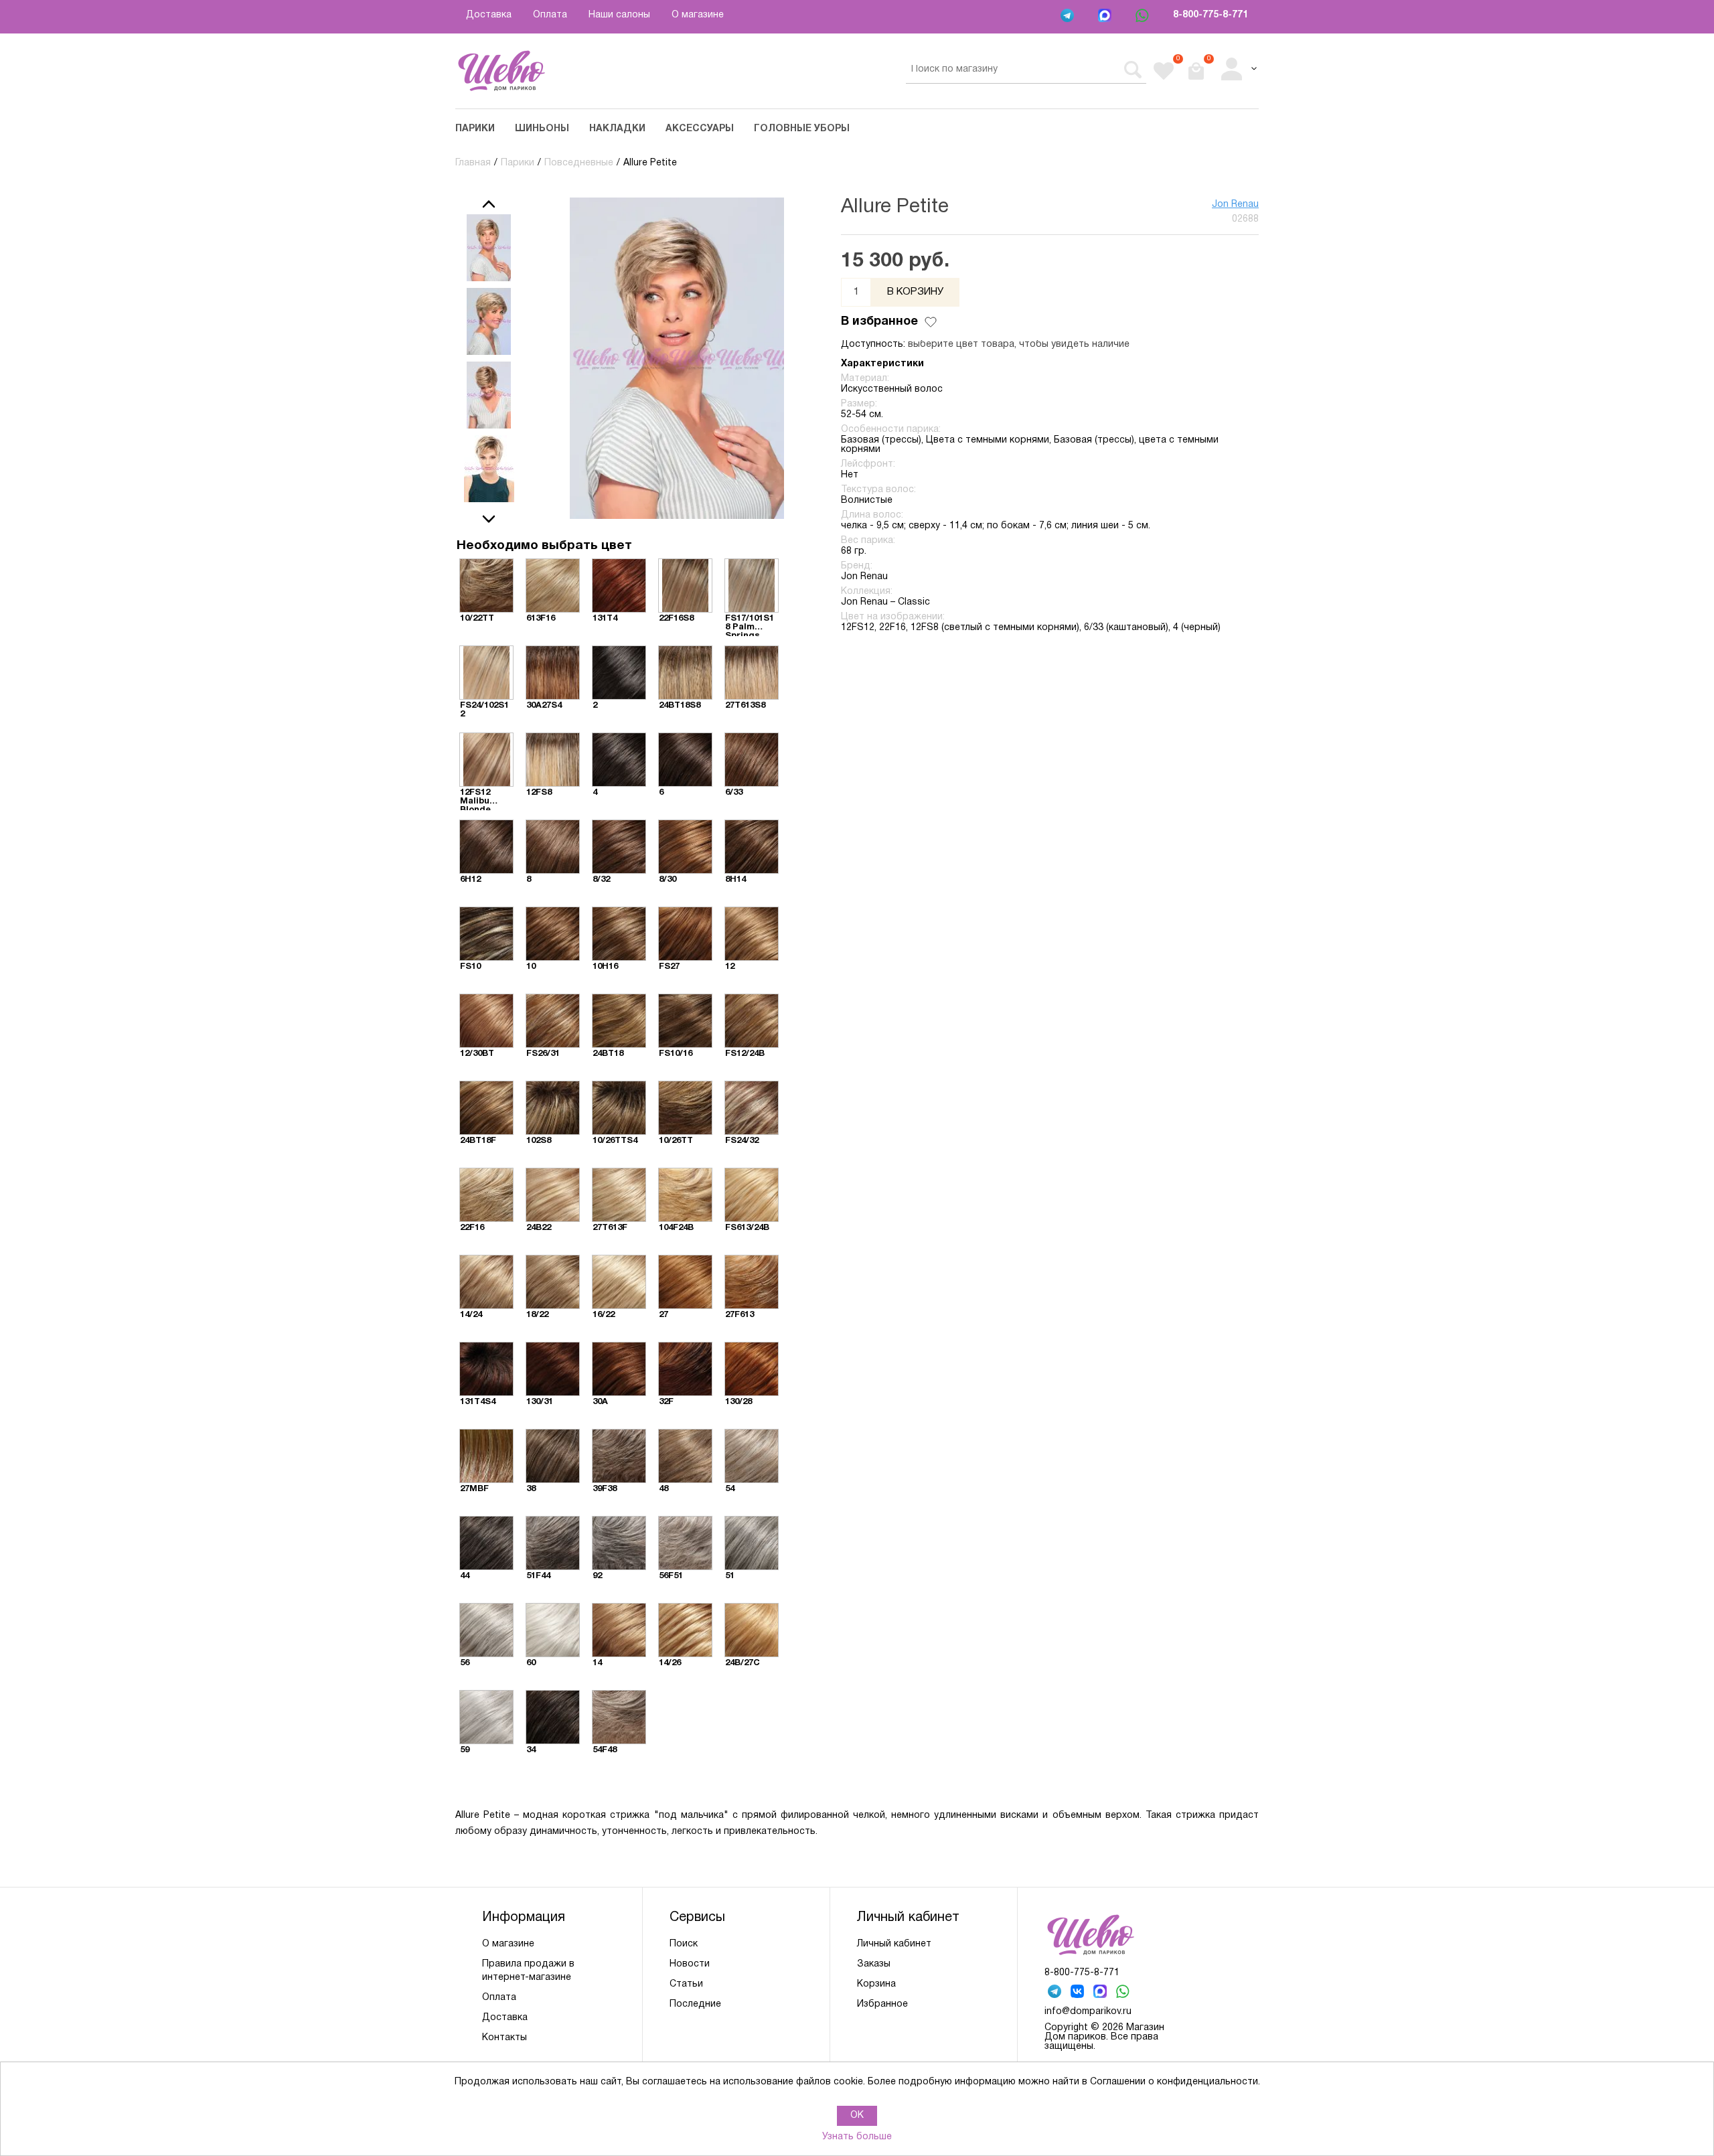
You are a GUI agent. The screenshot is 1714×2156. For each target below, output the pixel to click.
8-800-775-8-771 (1211, 15)
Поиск (684, 1944)
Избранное (882, 2004)
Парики (475, 129)
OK (857, 2115)
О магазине (698, 15)
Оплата (550, 15)
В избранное (879, 322)
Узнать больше (857, 2137)
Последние (695, 2004)
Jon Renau (1235, 205)
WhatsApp (1144, 17)
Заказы (874, 1964)
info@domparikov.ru (1088, 2012)
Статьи (686, 1984)
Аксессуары (700, 129)
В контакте (1079, 1993)
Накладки (617, 129)
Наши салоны (619, 15)
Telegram (1069, 17)
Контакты (504, 2038)
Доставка (489, 15)
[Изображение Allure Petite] (489, 248)
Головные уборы (802, 129)
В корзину (915, 292)
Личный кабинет (894, 1944)
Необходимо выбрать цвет (544, 546)
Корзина (876, 1984)
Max (1106, 17)
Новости (690, 1964)
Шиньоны (542, 129)
